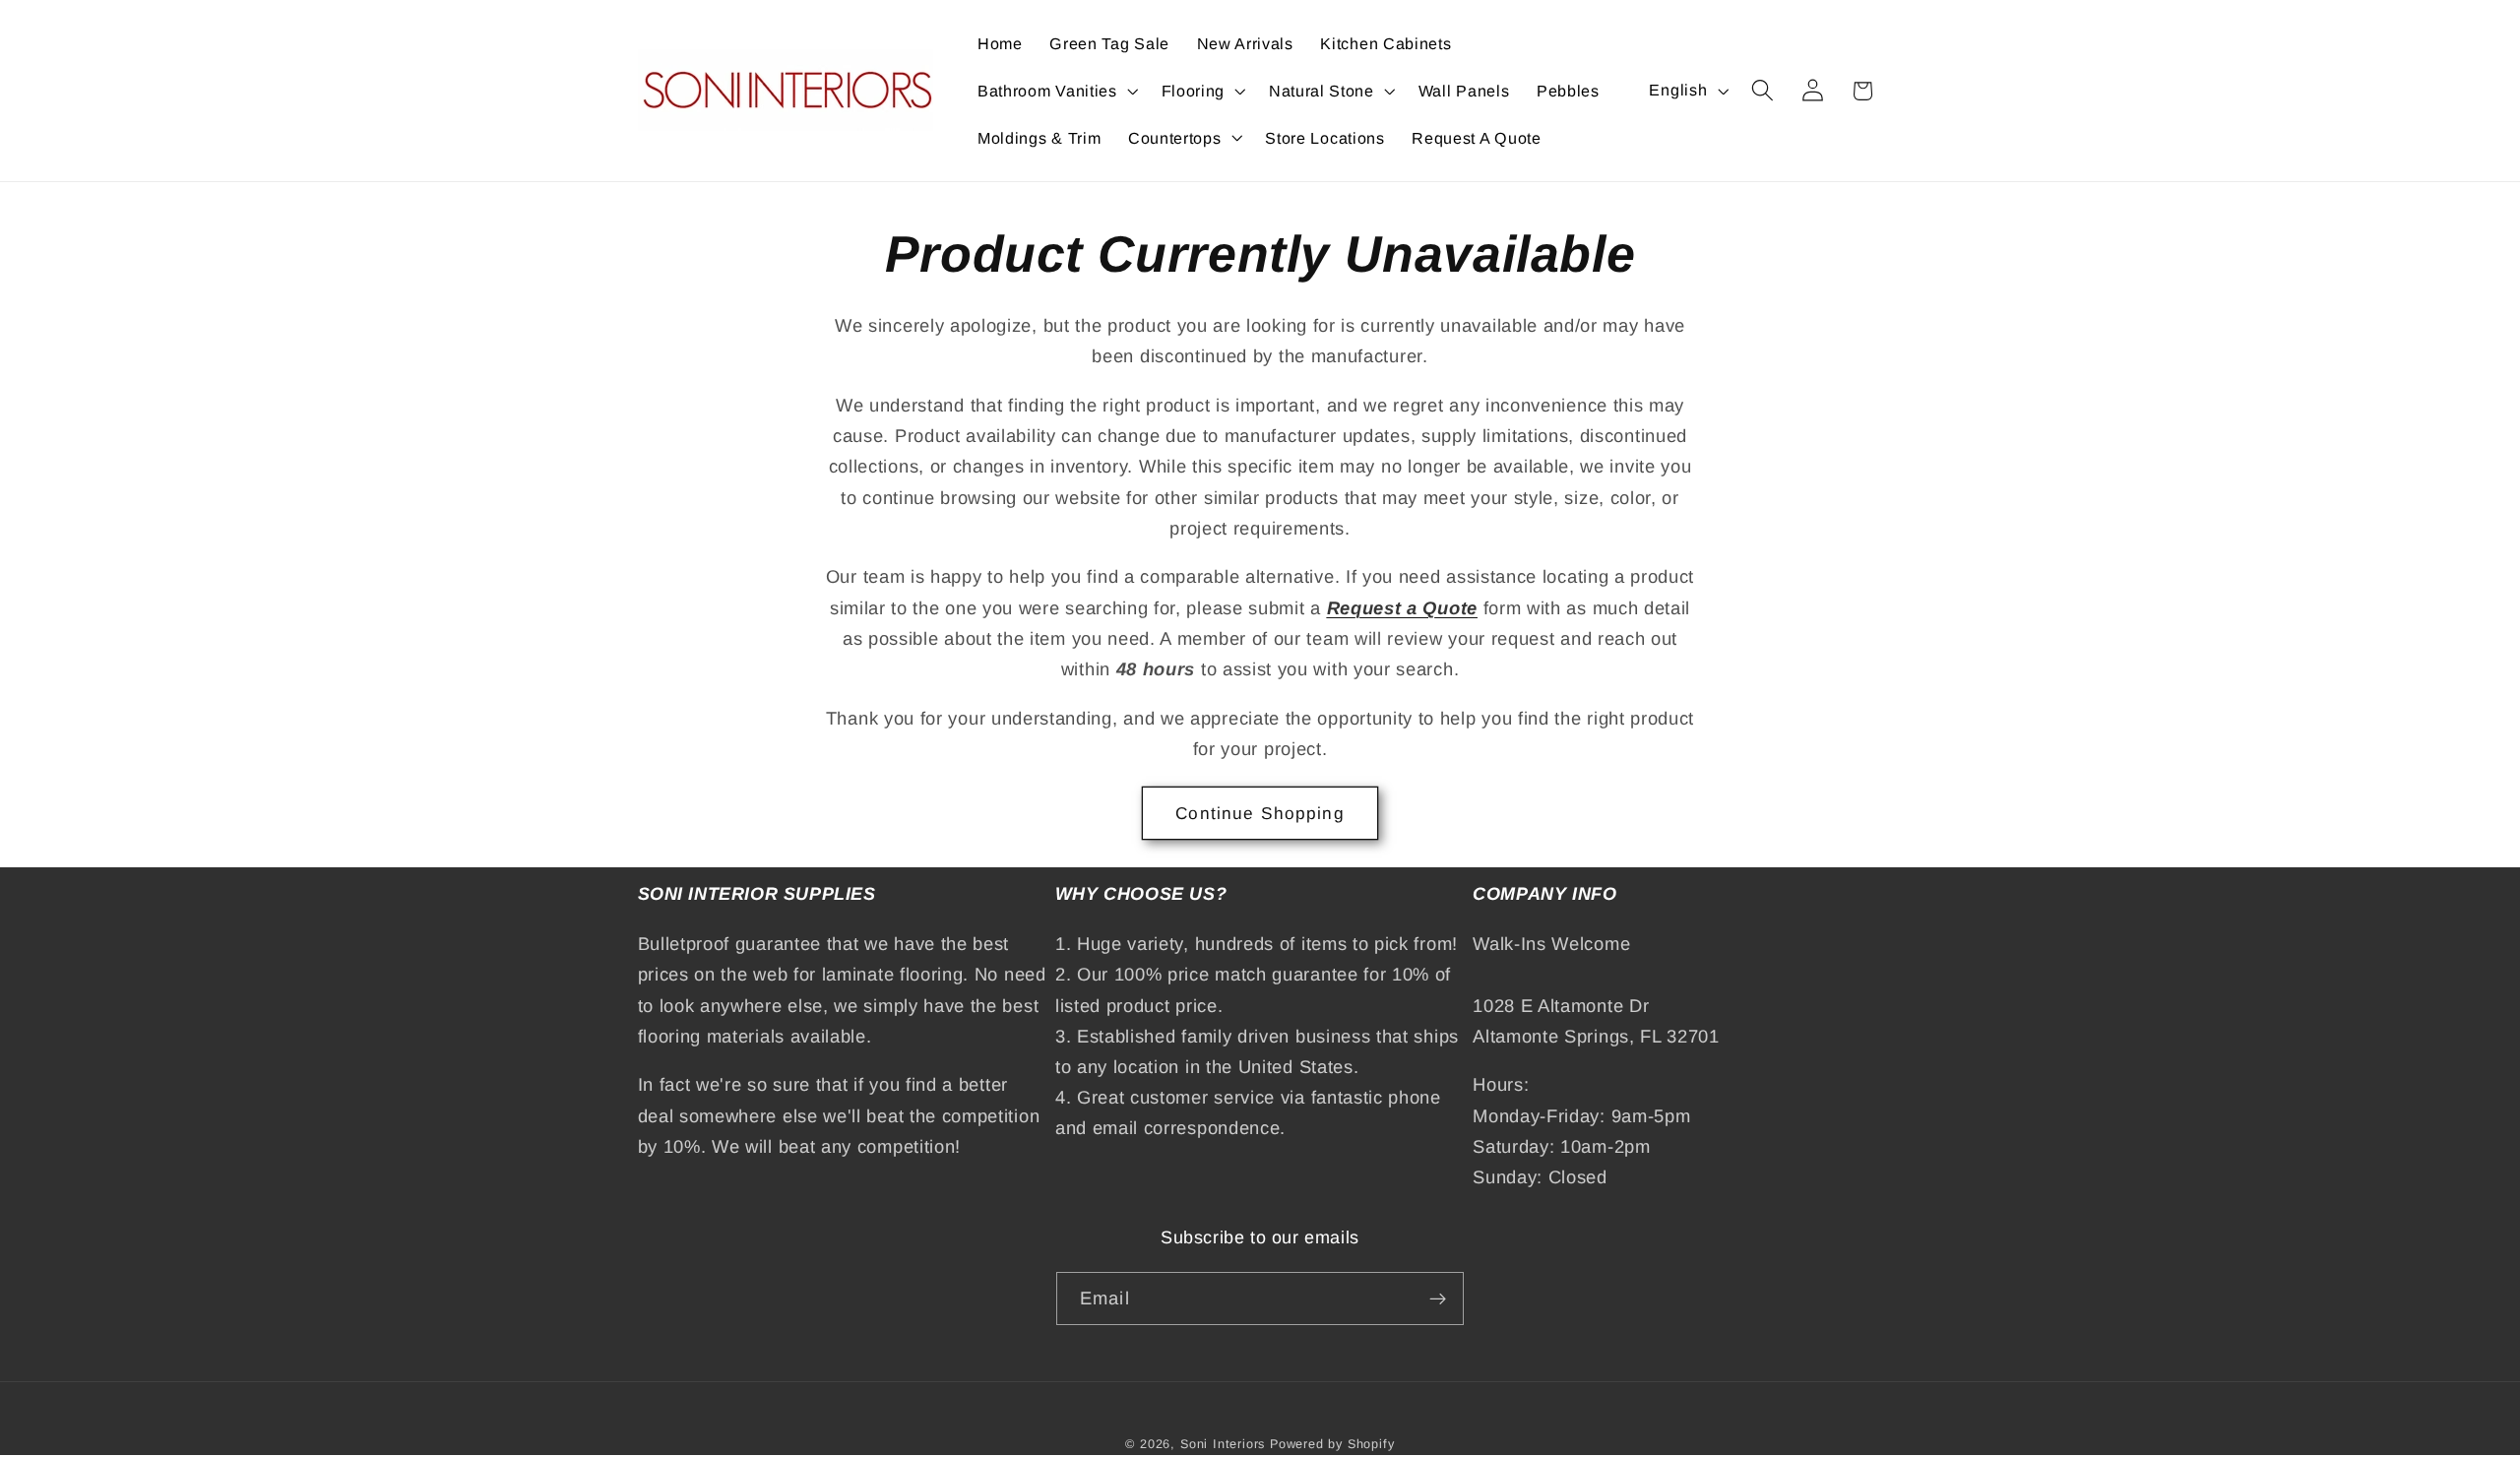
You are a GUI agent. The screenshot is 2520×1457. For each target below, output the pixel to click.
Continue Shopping (1260, 813)
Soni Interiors (1223, 1444)
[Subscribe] (1438, 1299)
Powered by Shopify (1332, 1444)
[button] (1056, 91)
